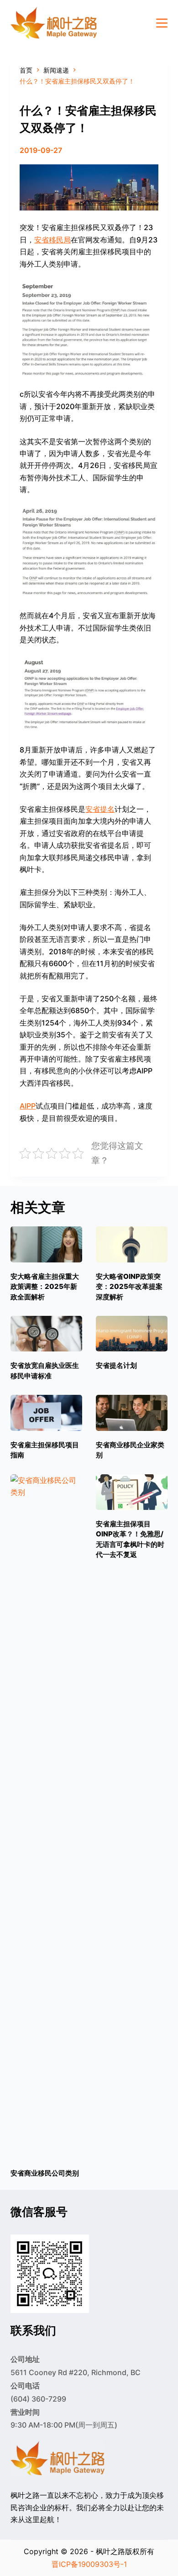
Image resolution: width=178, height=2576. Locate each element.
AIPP (28, 1106)
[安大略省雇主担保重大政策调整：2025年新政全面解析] (46, 1244)
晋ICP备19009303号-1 (89, 2564)
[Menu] (162, 23)
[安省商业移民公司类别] (46, 1817)
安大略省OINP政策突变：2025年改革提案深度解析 (129, 1287)
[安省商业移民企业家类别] (132, 1413)
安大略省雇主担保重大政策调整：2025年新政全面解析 (45, 1287)
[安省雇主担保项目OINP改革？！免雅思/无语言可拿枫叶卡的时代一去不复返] (132, 1492)
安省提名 (100, 809)
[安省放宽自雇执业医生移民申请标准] (46, 1334)
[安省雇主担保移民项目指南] (46, 1413)
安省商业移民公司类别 (45, 2173)
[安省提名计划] (132, 1334)
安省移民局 (52, 240)
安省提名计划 (116, 1365)
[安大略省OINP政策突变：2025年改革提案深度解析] (132, 1244)
